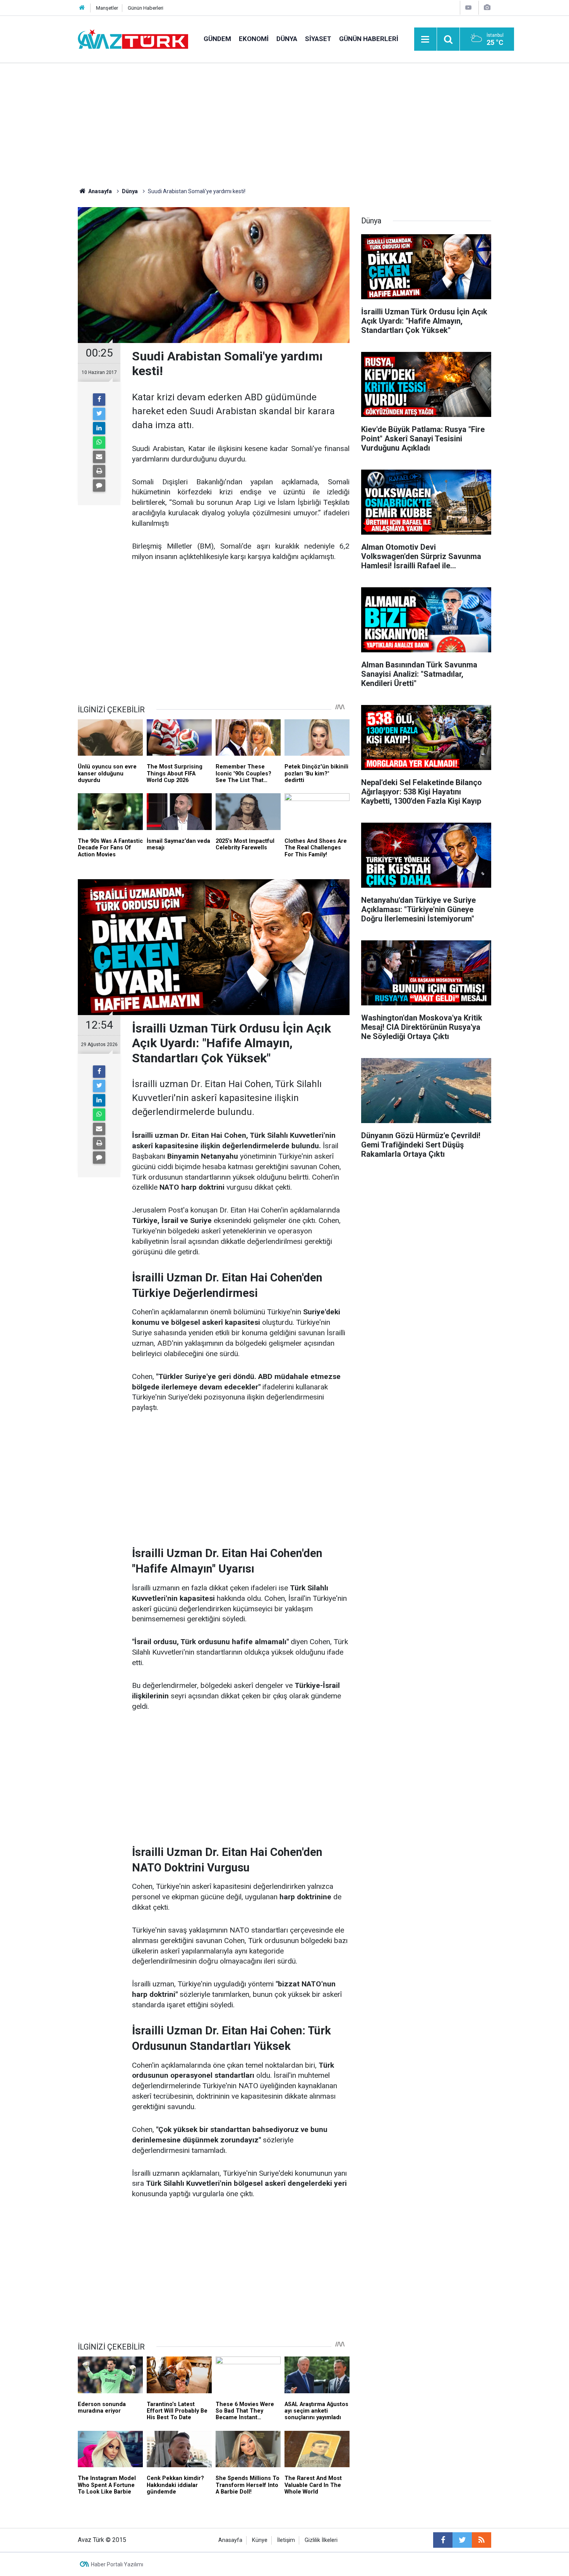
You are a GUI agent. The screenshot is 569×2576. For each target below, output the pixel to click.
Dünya (287, 39)
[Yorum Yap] (99, 485)
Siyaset (318, 39)
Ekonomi (254, 39)
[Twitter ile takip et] (462, 2540)
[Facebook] (99, 400)
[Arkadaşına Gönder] (99, 457)
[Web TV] (468, 8)
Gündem (217, 39)
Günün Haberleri (146, 8)
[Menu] (425, 39)
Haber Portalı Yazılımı (117, 2564)
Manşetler (107, 8)
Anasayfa (230, 2540)
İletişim (286, 2540)
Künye (260, 2540)
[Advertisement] (284, 122)
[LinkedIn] (99, 428)
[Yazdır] (99, 471)
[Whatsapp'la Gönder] (99, 442)
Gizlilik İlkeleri (321, 2540)
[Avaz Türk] (133, 39)
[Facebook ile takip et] (443, 2540)
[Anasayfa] (82, 8)
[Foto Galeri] (487, 8)
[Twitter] (99, 414)
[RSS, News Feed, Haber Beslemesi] (482, 2540)
